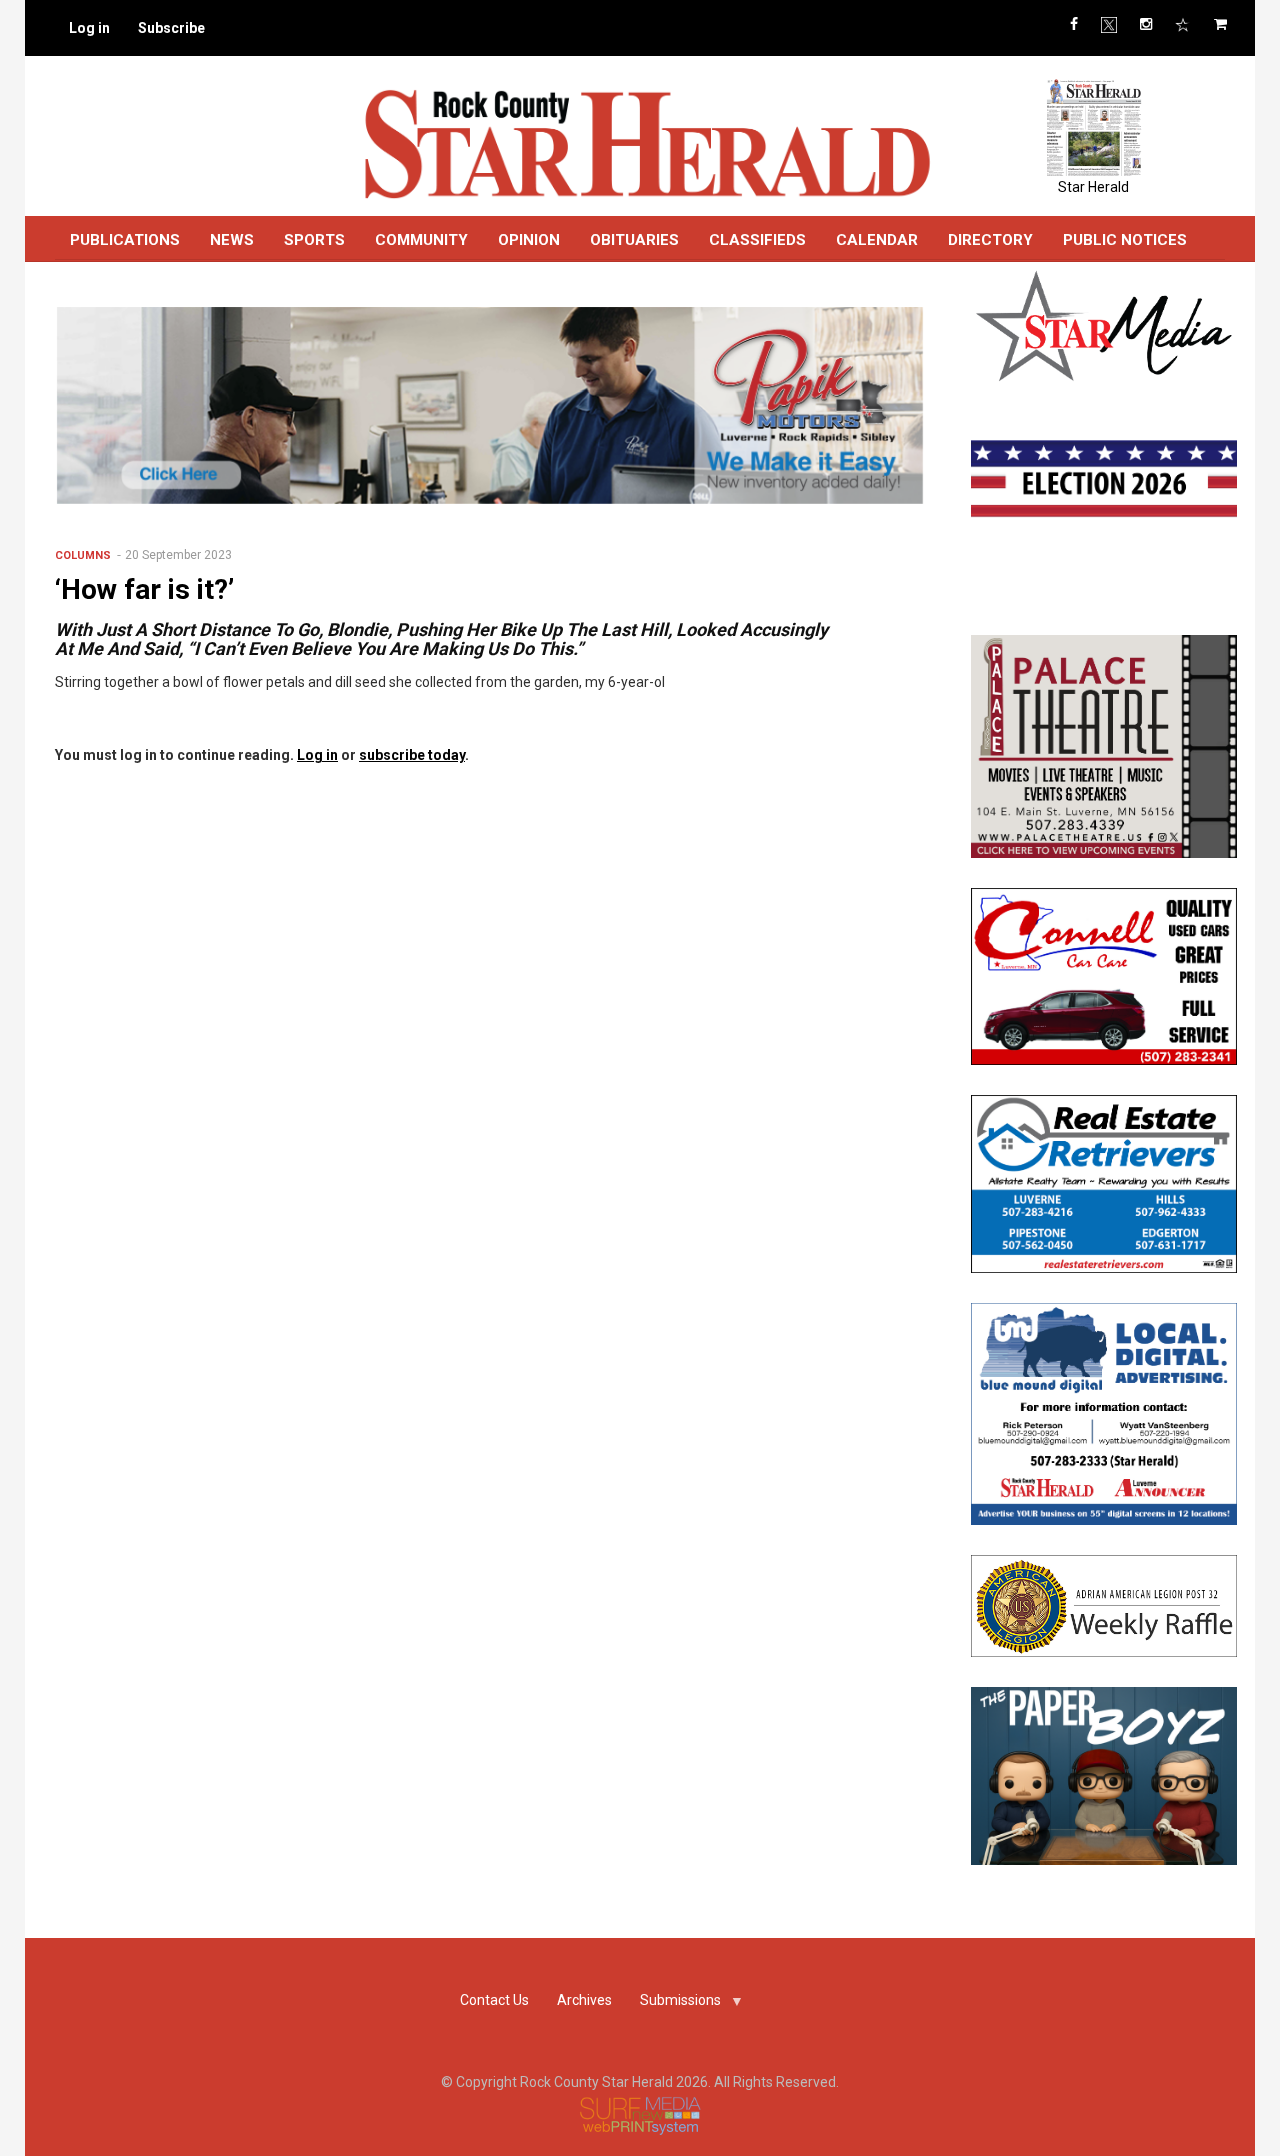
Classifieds (757, 240)
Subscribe (171, 28)
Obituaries (634, 240)
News (232, 240)
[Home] (646, 143)
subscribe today (412, 755)
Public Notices (1125, 240)
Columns (83, 555)
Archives (584, 2000)
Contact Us (494, 2000)
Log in (89, 28)
